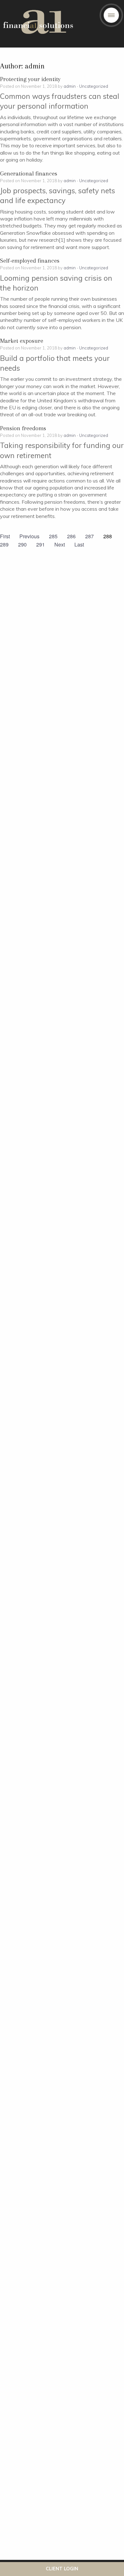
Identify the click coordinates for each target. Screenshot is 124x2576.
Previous (29, 536)
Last (79, 544)
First (5, 536)
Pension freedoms (23, 428)
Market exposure (22, 341)
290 (22, 544)
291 (41, 544)
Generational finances (29, 174)
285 (53, 536)
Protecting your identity (30, 79)
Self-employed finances (30, 261)
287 (90, 536)
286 (71, 536)
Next (60, 544)
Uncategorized (94, 86)
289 (4, 544)
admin (70, 86)
